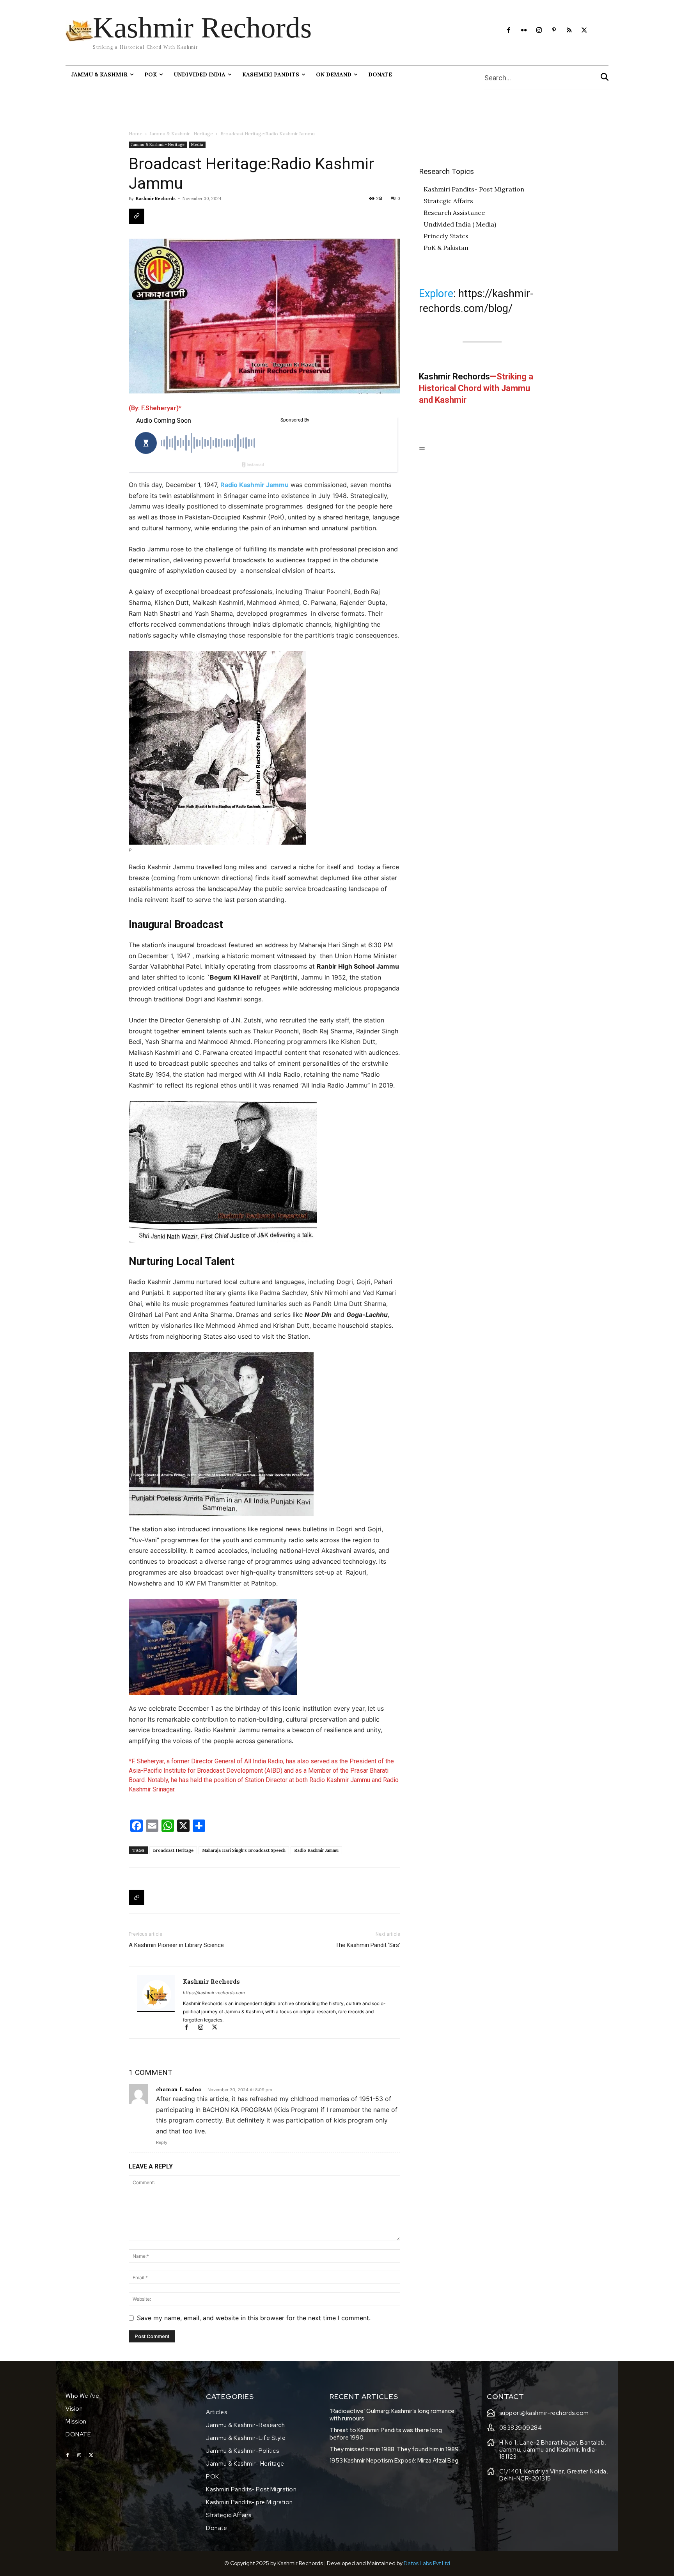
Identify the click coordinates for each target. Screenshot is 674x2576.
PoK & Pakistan (446, 248)
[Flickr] (524, 31)
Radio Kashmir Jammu (255, 485)
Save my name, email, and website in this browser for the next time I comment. (254, 2318)
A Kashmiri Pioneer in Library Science (176, 1945)
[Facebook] (509, 31)
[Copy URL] (137, 216)
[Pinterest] (554, 31)
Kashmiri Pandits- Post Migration (474, 189)
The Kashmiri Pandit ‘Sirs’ (368, 1945)
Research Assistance (454, 213)
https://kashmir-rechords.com (214, 1993)
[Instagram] (539, 31)
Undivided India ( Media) (460, 224)
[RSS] (569, 31)
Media (197, 144)
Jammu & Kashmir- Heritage (181, 134)
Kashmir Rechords (156, 198)
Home (136, 134)
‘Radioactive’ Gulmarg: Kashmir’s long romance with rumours (392, 2415)
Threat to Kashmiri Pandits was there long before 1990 (386, 2434)
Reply (162, 2142)
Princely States (446, 236)
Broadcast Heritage (173, 1850)
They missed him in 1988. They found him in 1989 (394, 2449)
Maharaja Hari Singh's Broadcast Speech (244, 1850)
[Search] (605, 78)
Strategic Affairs (448, 201)
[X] (584, 31)
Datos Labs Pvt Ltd (427, 2563)
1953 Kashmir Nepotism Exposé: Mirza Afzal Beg (394, 2461)
